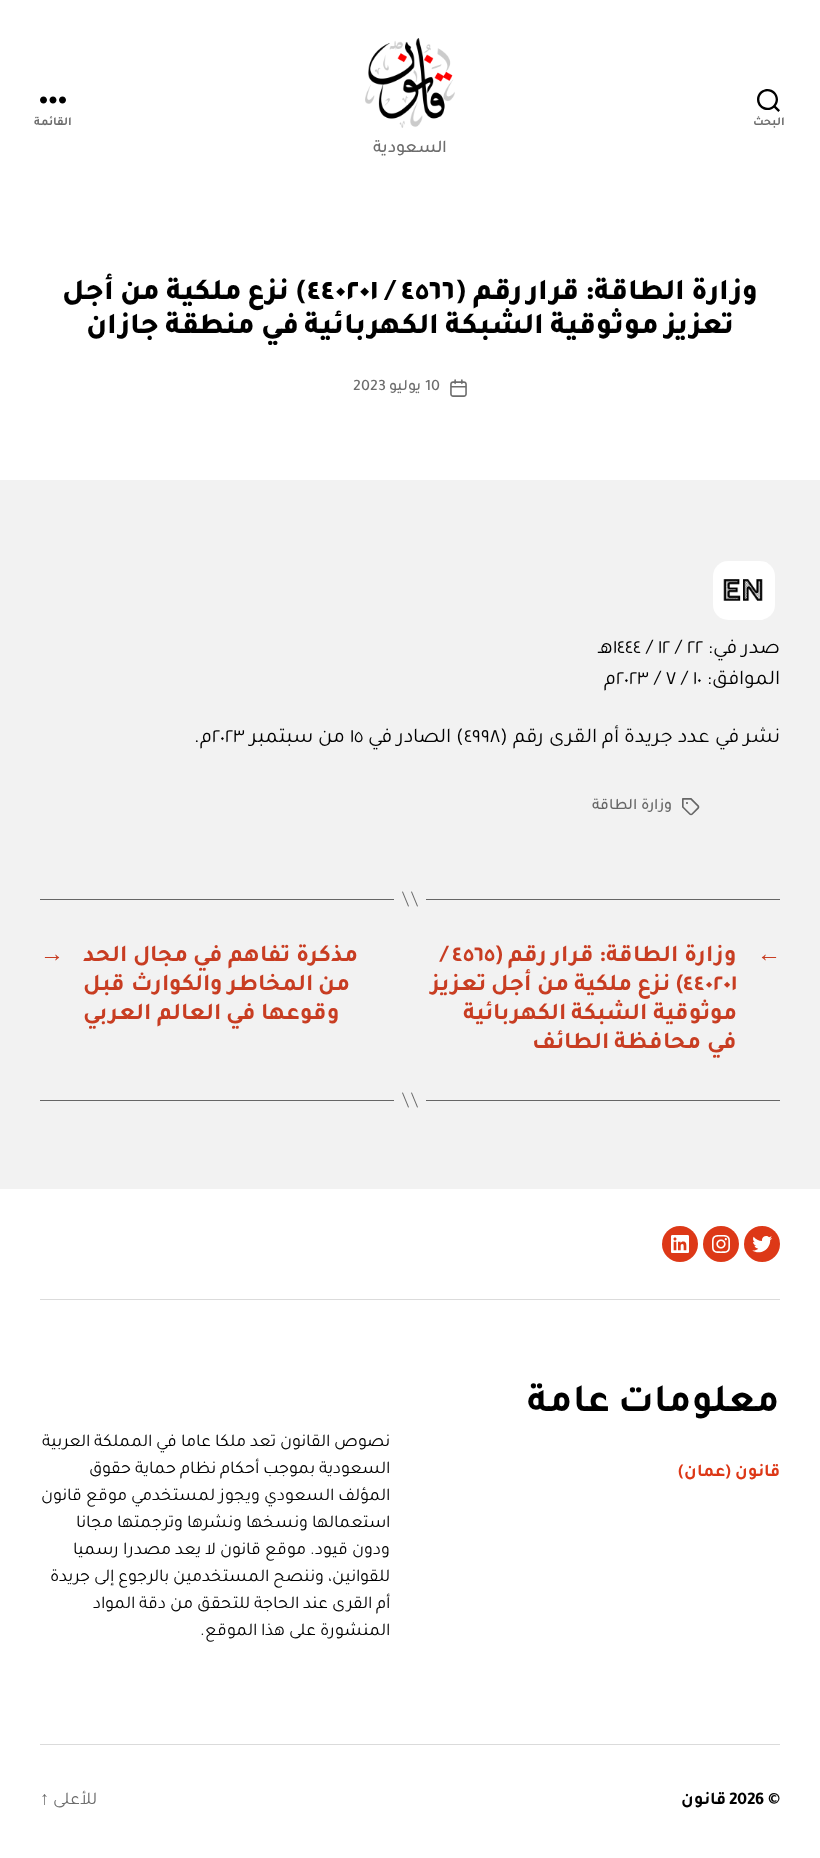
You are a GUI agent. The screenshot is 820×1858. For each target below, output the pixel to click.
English (744, 590)
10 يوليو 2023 (396, 388)
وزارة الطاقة (632, 807)
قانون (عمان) (729, 1473)
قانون (703, 1801)
